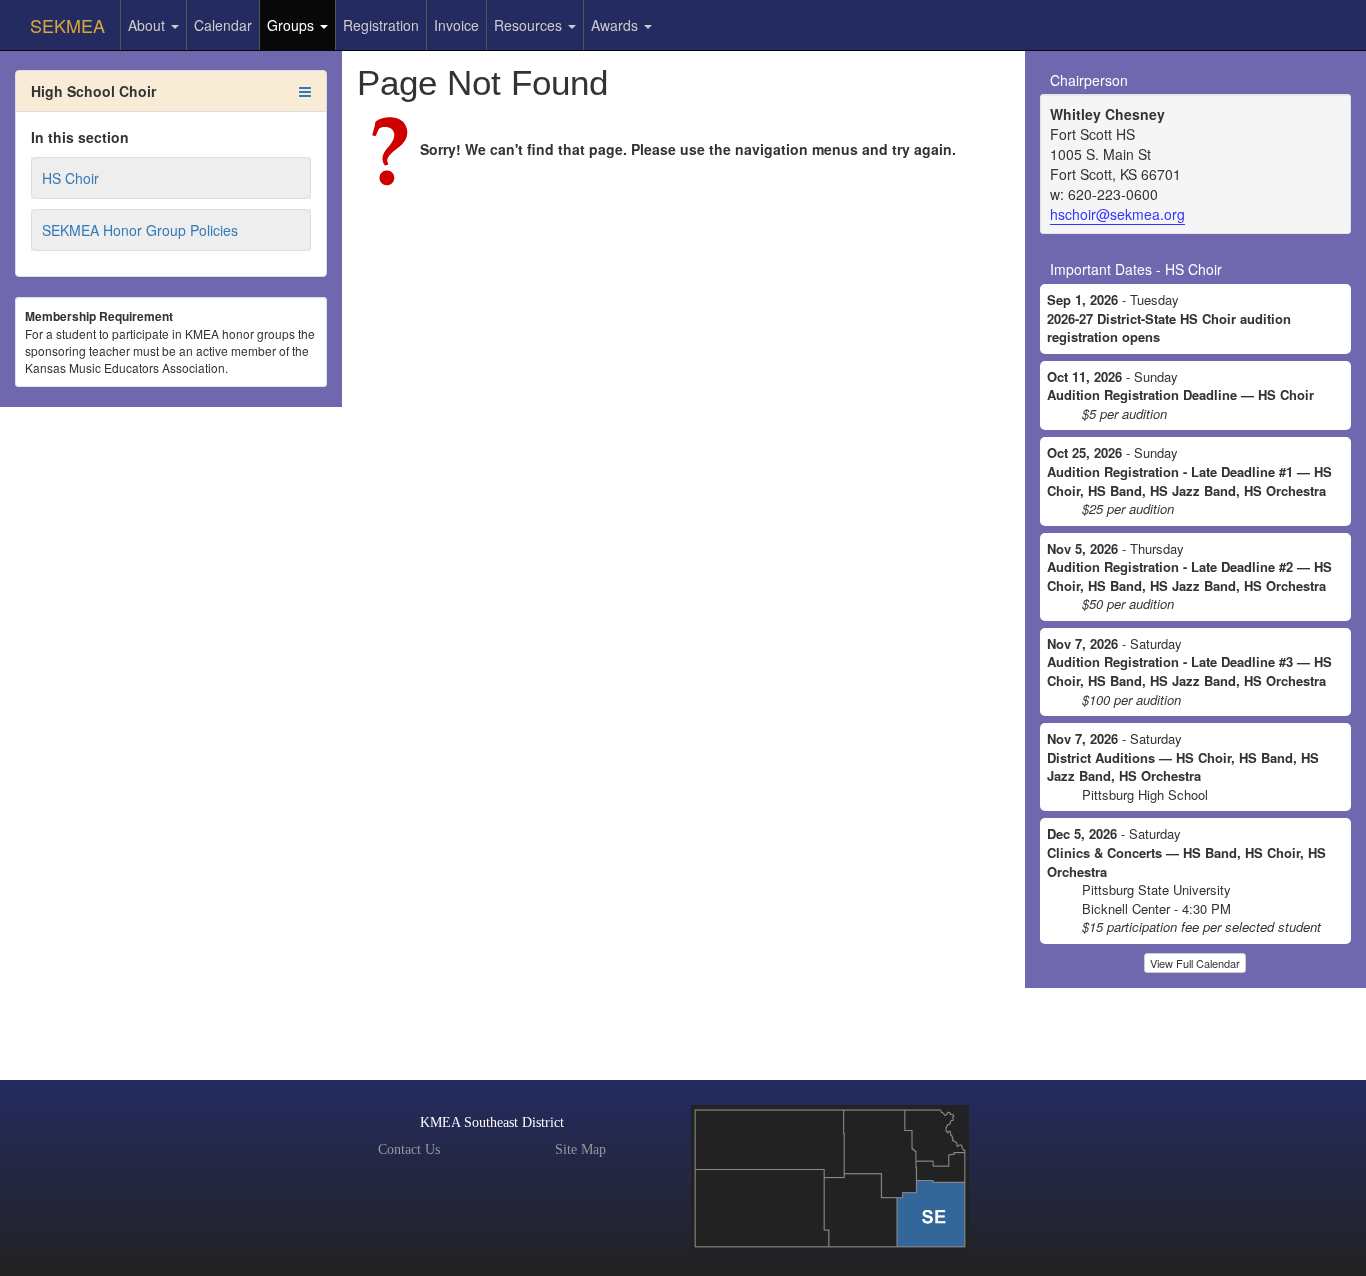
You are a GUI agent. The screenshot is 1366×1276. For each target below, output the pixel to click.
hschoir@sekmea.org (1117, 214)
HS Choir (70, 178)
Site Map (580, 1149)
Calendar (223, 25)
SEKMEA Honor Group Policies (140, 230)
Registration (381, 25)
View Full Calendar (1195, 963)
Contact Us (409, 1149)
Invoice (456, 25)
